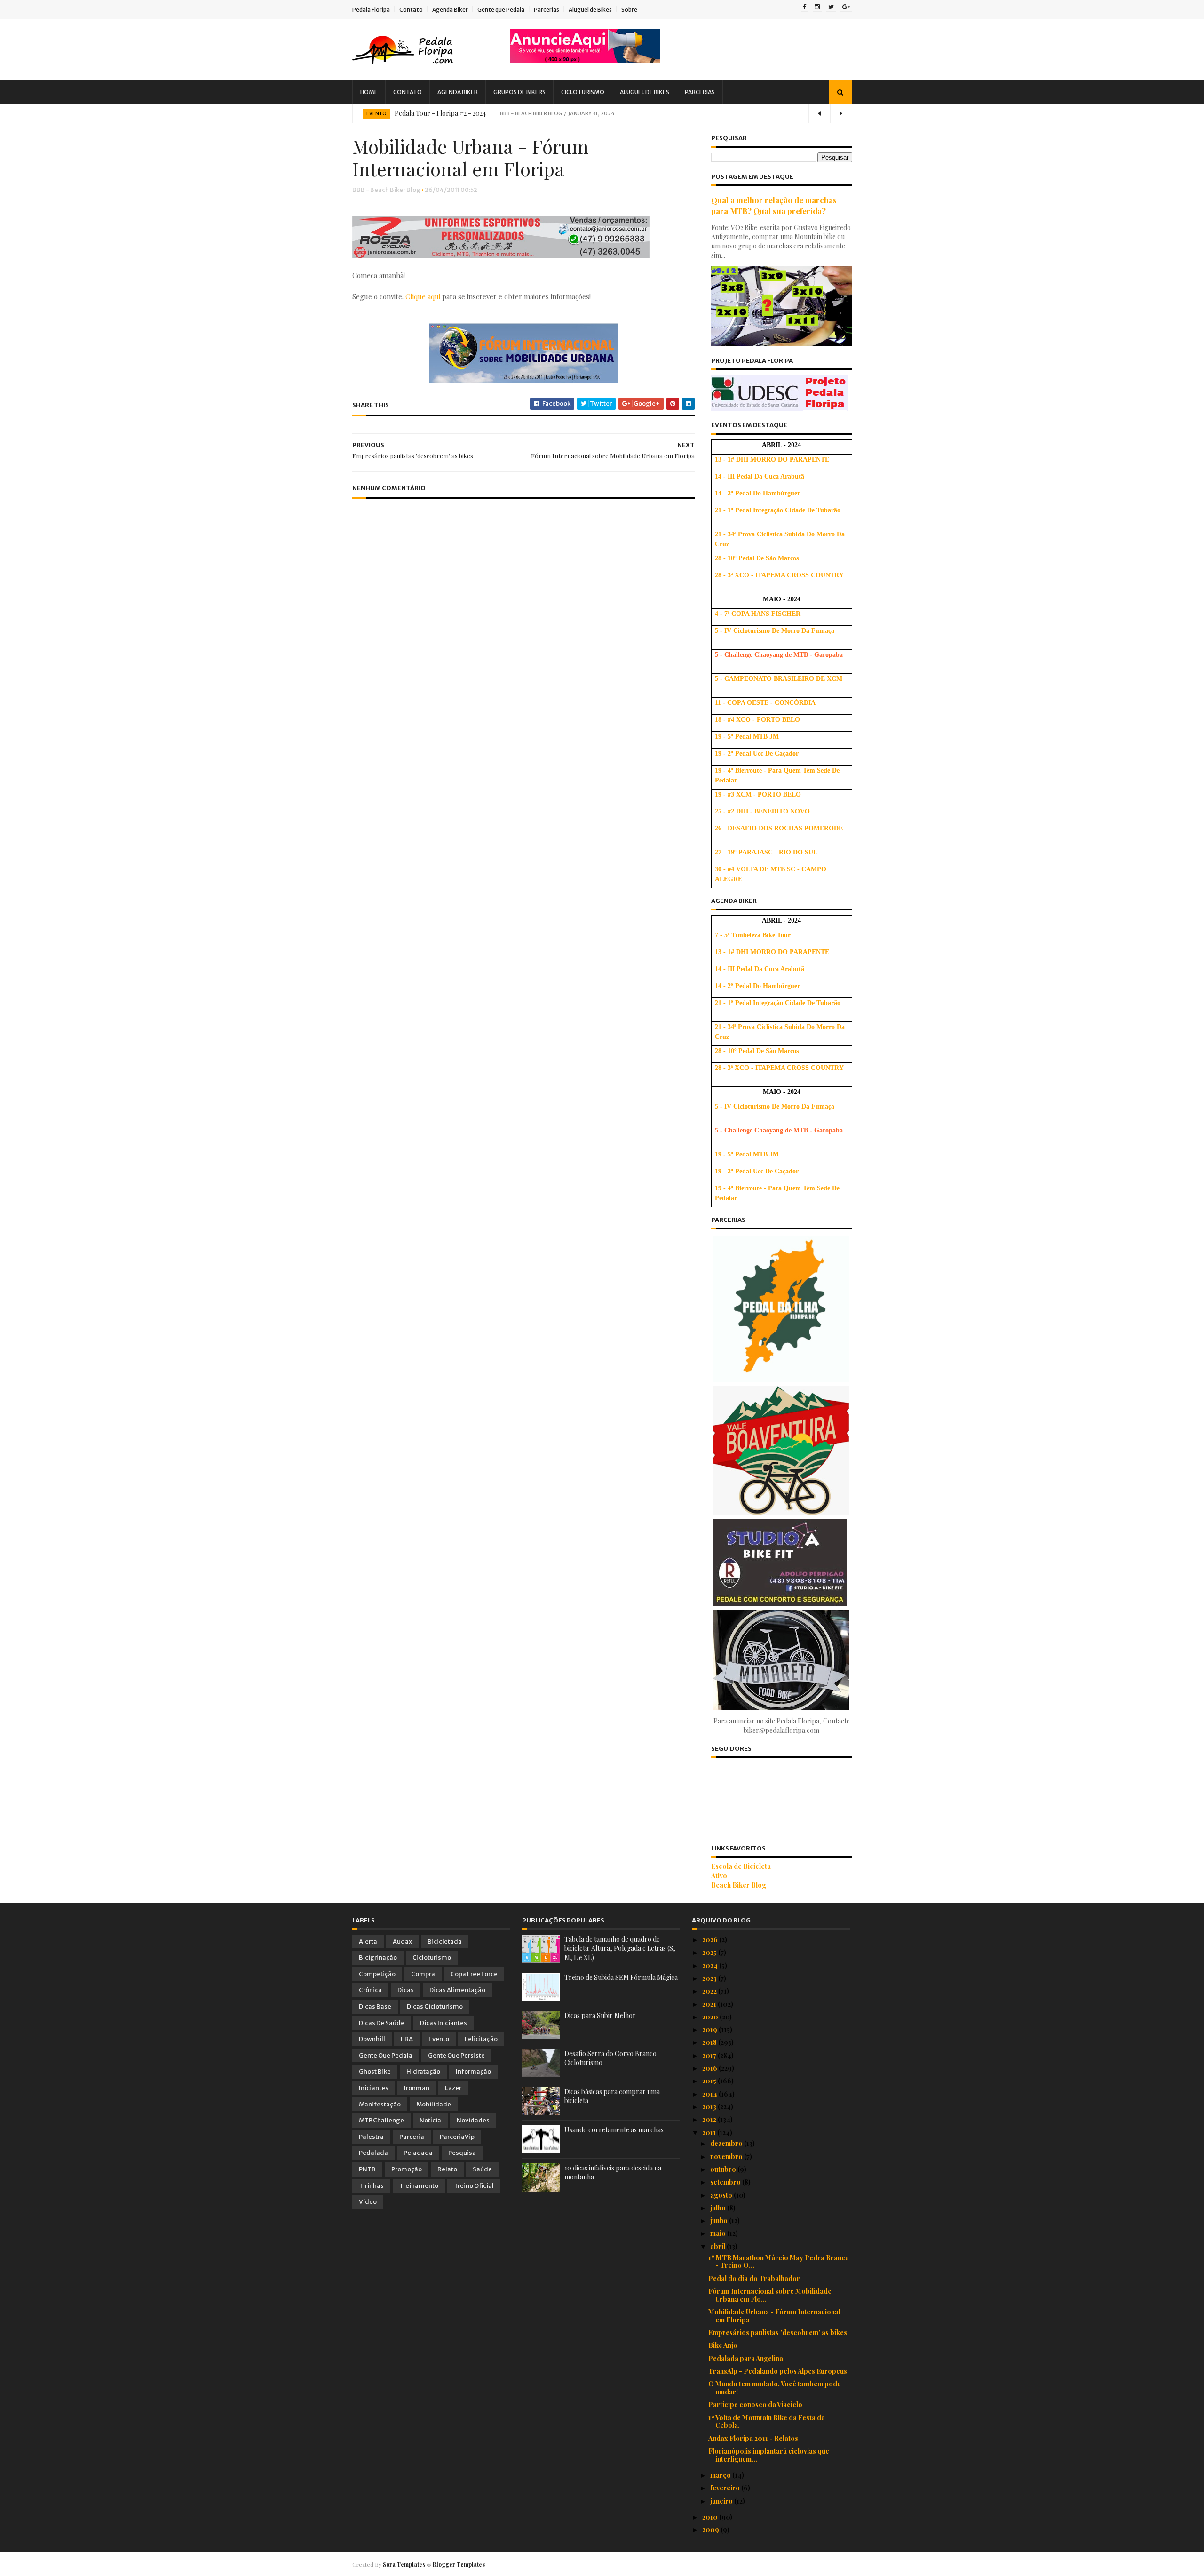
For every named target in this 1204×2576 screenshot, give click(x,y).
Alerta (368, 1942)
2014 (710, 2094)
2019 (710, 2030)
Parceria (412, 2137)
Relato (447, 2169)
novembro (727, 2157)
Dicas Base (375, 2006)
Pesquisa (462, 2153)
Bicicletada (445, 1942)
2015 (710, 2081)
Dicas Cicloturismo (435, 2006)
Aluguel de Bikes (590, 10)
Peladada (418, 2153)
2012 (710, 2119)
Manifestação (380, 2104)
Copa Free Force (474, 1974)
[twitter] (831, 8)
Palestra (371, 2137)
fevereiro (726, 2488)
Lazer (453, 2088)
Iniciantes (374, 2088)
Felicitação (481, 2039)
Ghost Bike (375, 2071)
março (721, 2475)
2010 (711, 2517)
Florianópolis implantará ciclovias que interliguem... (769, 2455)
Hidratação (423, 2071)
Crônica (370, 1990)
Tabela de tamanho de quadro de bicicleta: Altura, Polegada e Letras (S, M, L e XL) (620, 1948)
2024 (711, 1966)
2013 (710, 2107)
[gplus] (846, 8)
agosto (722, 2195)
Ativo (719, 1876)
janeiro (722, 2501)
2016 (710, 2068)
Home (369, 92)
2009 (711, 2530)
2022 (710, 1991)
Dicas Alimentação (457, 1990)
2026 (711, 1940)
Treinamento (419, 2186)
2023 (710, 1978)
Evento (376, 114)
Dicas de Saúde (382, 2023)
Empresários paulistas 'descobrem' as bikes (778, 2333)
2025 (710, 1952)
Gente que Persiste (456, 2055)
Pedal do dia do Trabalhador (754, 2278)
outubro (724, 2169)
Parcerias (547, 10)
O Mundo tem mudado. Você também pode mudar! (775, 2388)
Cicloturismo (583, 92)
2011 (710, 2133)
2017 (710, 2055)
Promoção (407, 2169)
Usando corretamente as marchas (614, 2130)
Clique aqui (424, 296)
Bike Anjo (723, 2345)
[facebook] (804, 8)
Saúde (482, 2169)
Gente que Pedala (501, 10)
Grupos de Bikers (519, 92)
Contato (411, 10)
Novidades (473, 2120)
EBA (407, 2039)
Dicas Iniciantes (444, 2023)
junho (720, 2221)
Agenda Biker (450, 10)
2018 (710, 2042)
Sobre (629, 10)
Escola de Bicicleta (741, 1866)
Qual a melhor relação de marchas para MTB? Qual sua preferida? (774, 205)
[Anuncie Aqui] (585, 60)
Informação (473, 2071)
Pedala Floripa (371, 10)
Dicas (406, 1990)
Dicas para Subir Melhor (600, 2015)
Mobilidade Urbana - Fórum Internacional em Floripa (774, 2316)
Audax (402, 1942)
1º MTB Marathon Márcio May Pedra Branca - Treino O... (779, 2262)
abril (718, 2246)
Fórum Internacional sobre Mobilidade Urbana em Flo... (770, 2295)
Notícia (430, 2120)
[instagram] (817, 8)
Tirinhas (371, 2186)
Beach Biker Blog (739, 1885)
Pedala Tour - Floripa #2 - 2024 (440, 113)
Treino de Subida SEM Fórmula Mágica (621, 1977)
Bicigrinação (378, 1958)
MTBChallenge (381, 2120)
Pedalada (373, 2153)
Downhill (372, 2039)
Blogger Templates (459, 2564)
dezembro (727, 2143)
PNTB (367, 2169)
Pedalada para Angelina (746, 2358)
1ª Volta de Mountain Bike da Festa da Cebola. (767, 2422)
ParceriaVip (457, 2137)
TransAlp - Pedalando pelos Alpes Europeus (778, 2371)
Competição (377, 1974)
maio (719, 2233)
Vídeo (368, 2202)
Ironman (417, 2088)
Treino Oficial (474, 2186)
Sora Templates (404, 2564)
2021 (710, 2004)
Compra (423, 1974)
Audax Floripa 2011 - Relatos (753, 2438)
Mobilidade (434, 2104)
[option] (602, 113)
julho (719, 2208)
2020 (711, 2017)
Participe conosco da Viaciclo (755, 2405)
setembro (726, 2182)
